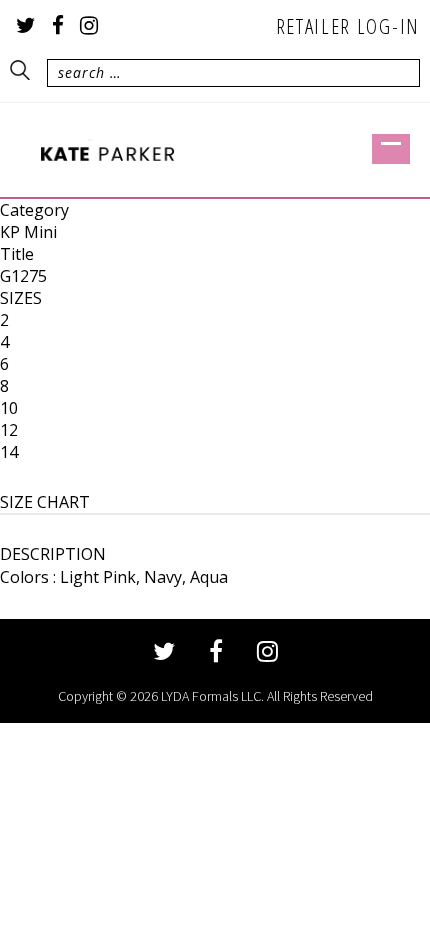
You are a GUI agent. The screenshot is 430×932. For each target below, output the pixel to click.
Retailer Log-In (348, 26)
